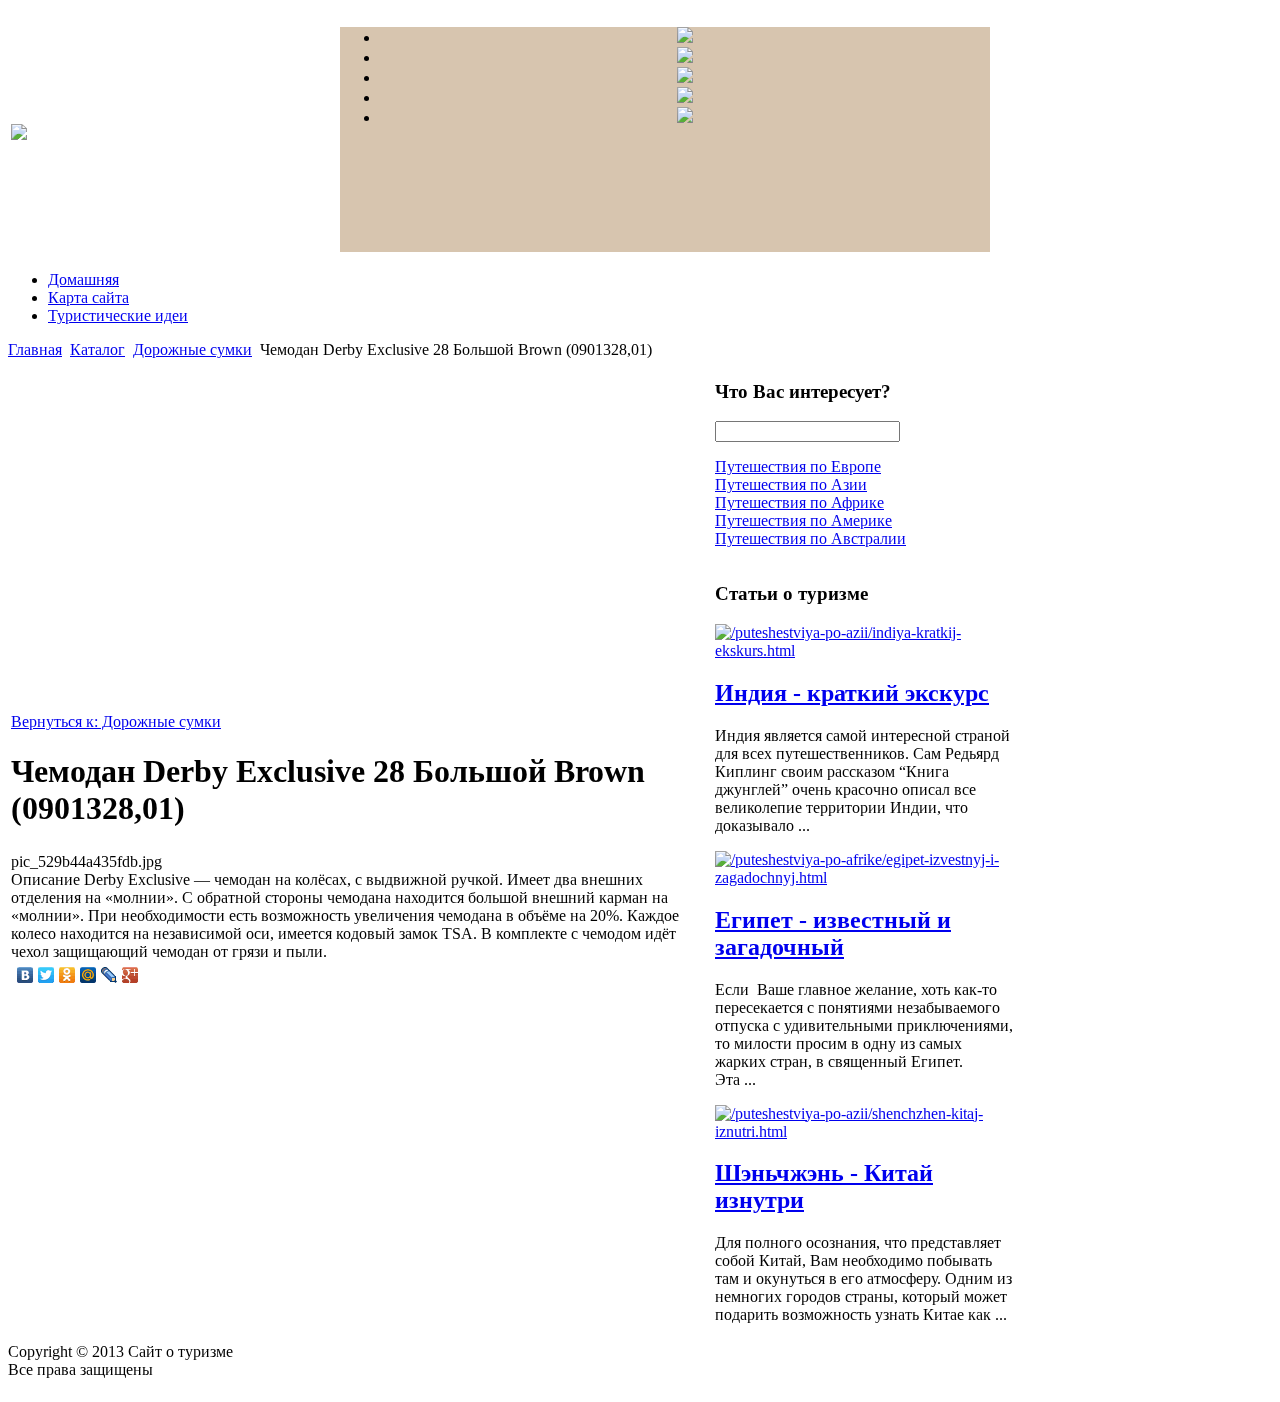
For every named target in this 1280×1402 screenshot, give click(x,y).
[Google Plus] (130, 975)
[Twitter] (46, 975)
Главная (35, 349)
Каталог (97, 349)
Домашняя (83, 279)
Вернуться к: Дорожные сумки (116, 721)
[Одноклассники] (67, 975)
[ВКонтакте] (25, 975)
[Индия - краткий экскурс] (865, 650)
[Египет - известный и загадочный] (865, 877)
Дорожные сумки (192, 349)
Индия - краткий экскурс (852, 693)
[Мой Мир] (88, 975)
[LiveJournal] (109, 975)
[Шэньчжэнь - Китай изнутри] (865, 1131)
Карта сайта (88, 297)
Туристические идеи (118, 315)
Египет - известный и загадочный (833, 933)
